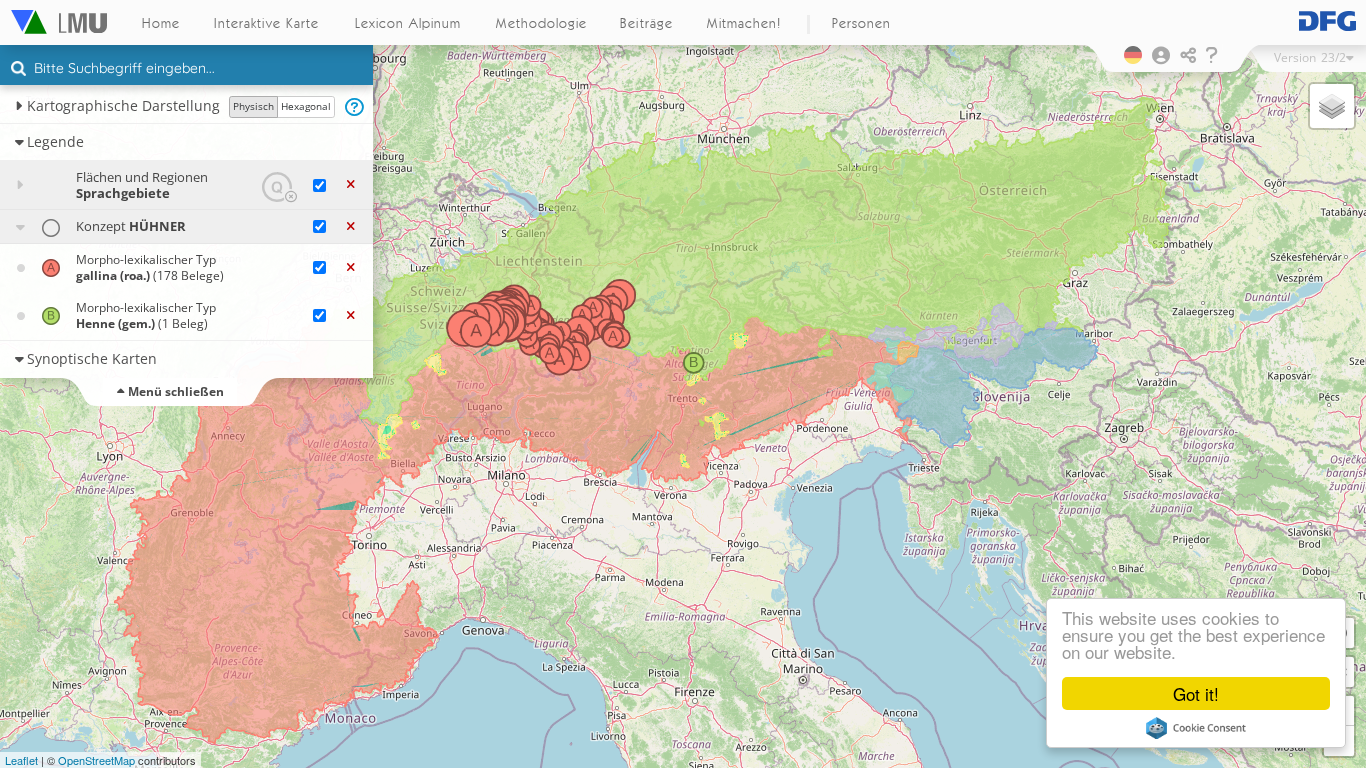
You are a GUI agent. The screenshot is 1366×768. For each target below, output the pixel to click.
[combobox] (186, 69)
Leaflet (21, 760)
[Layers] (1332, 106)
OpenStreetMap (96, 760)
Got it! (1196, 693)
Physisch (253, 106)
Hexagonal (306, 106)
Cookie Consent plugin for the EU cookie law (1196, 728)
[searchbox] (189, 70)
